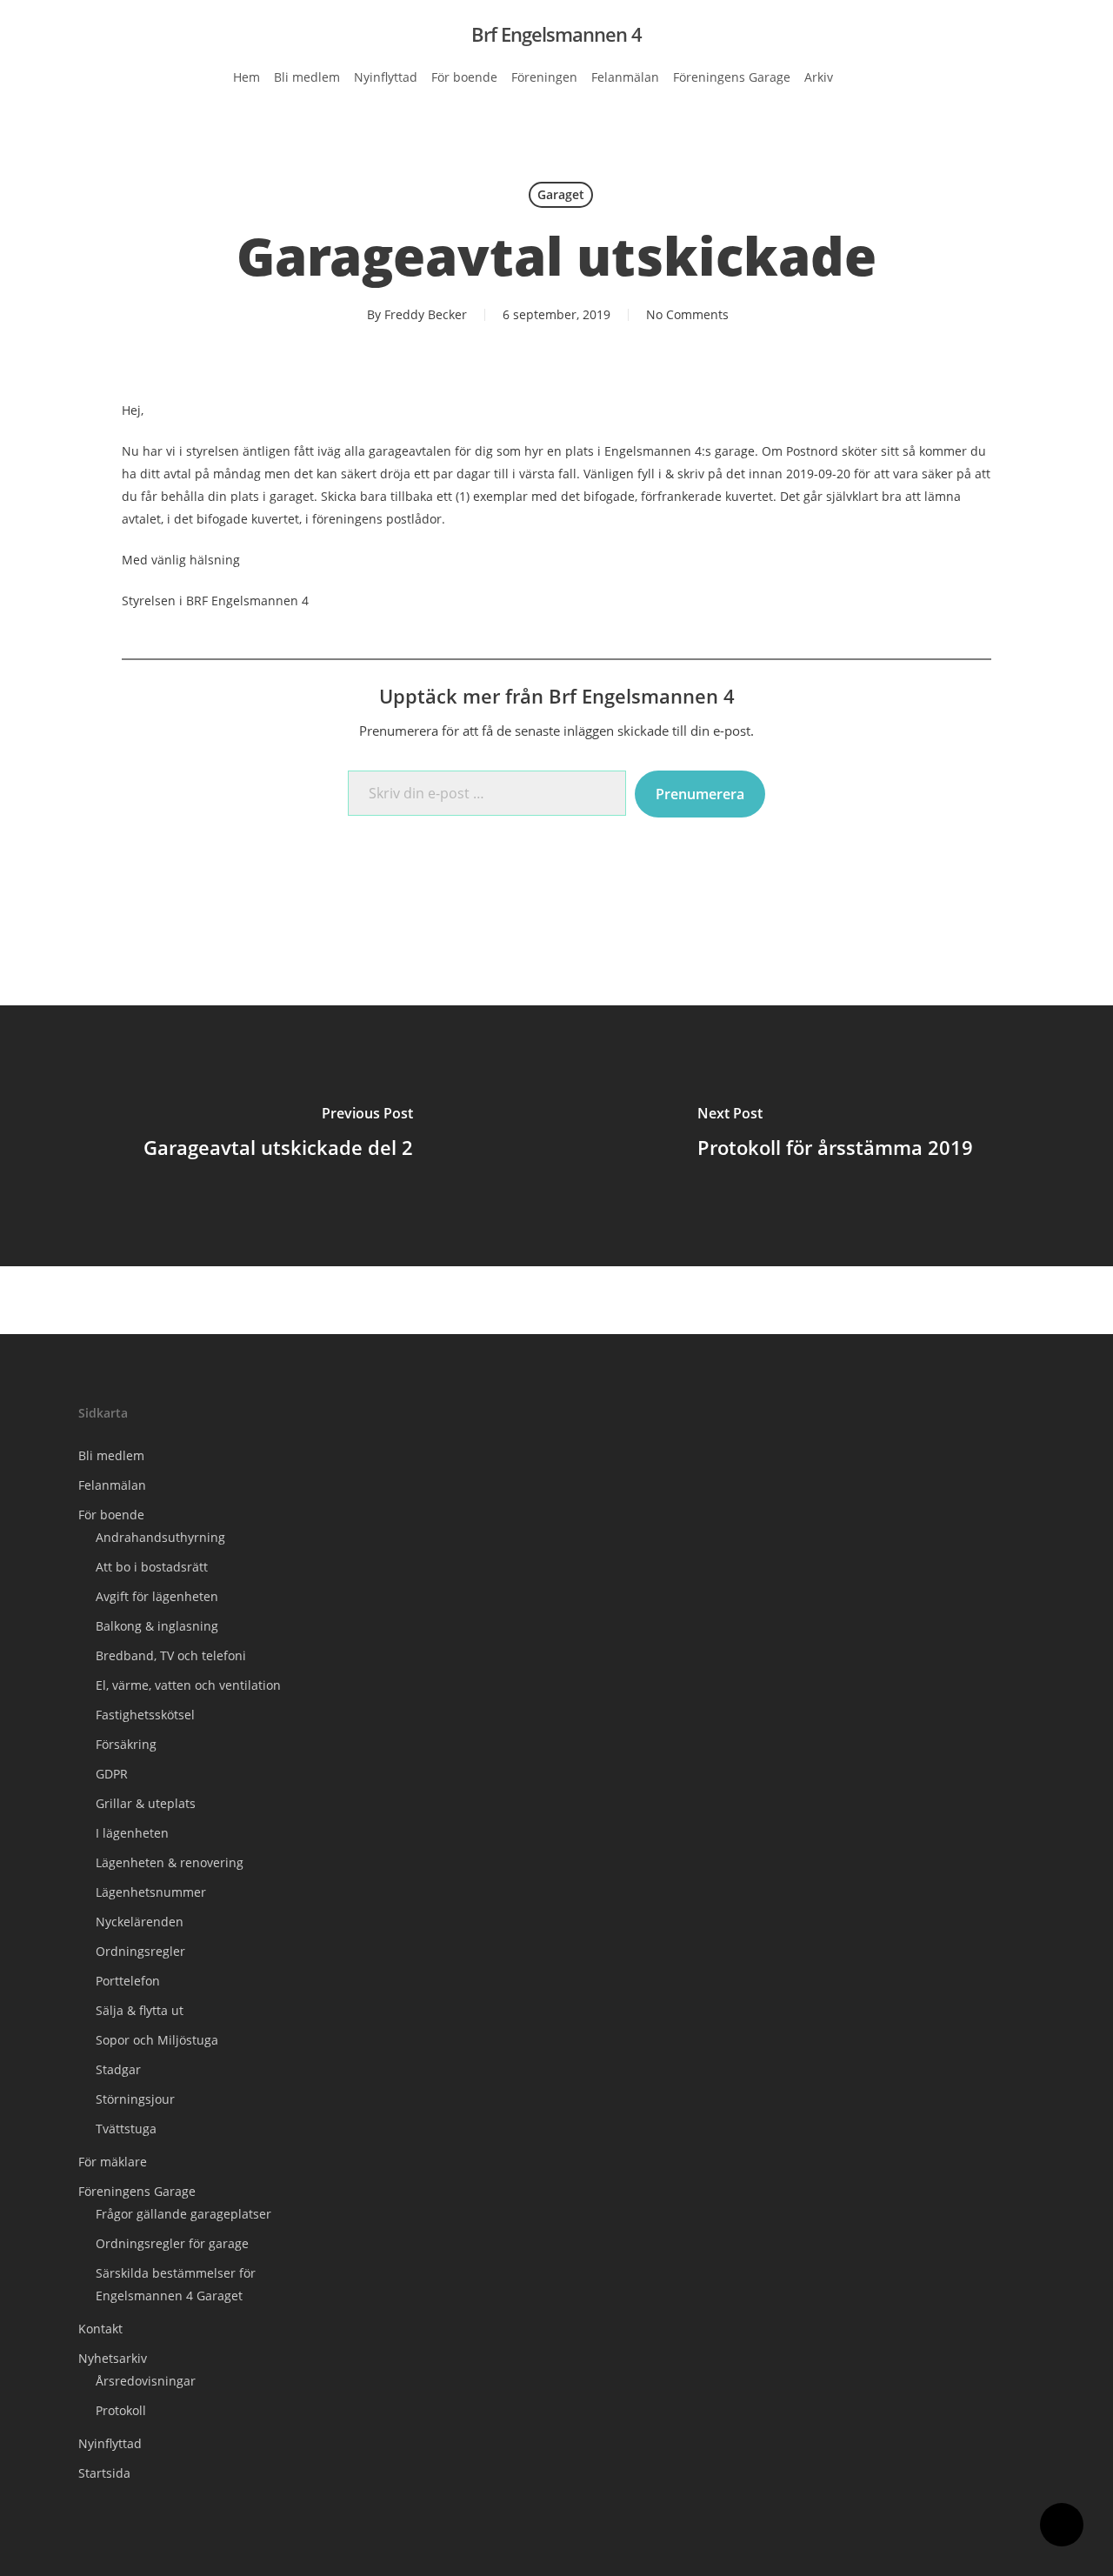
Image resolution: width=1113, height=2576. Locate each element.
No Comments (687, 314)
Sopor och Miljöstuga (157, 2040)
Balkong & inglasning (157, 1626)
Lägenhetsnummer (151, 1892)
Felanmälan (112, 1485)
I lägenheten (132, 1833)
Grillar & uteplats (146, 1803)
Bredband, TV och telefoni (171, 1655)
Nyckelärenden (140, 1922)
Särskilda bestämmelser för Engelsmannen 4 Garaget (176, 2284)
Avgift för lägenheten (157, 1596)
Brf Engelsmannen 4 (556, 34)
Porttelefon (128, 1981)
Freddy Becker (426, 314)
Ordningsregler (140, 1951)
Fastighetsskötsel (145, 1715)
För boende (111, 1515)
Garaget (561, 194)
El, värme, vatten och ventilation (188, 1685)
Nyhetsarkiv (113, 2358)
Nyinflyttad (110, 2443)
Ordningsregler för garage (172, 2243)
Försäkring (126, 1744)
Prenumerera (700, 794)
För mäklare (113, 2162)
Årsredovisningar (146, 2381)
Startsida (104, 2473)
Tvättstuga (126, 2129)
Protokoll (121, 2410)
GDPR (112, 1774)
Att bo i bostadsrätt (152, 1567)
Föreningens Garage (137, 2191)
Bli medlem (111, 1455)
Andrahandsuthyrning (160, 1537)
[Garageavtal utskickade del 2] (278, 1136)
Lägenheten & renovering (170, 1862)
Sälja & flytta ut (140, 2010)
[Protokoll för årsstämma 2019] (835, 1136)
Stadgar (118, 2069)
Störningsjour (135, 2099)
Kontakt (100, 2329)
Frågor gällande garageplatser (183, 2214)
